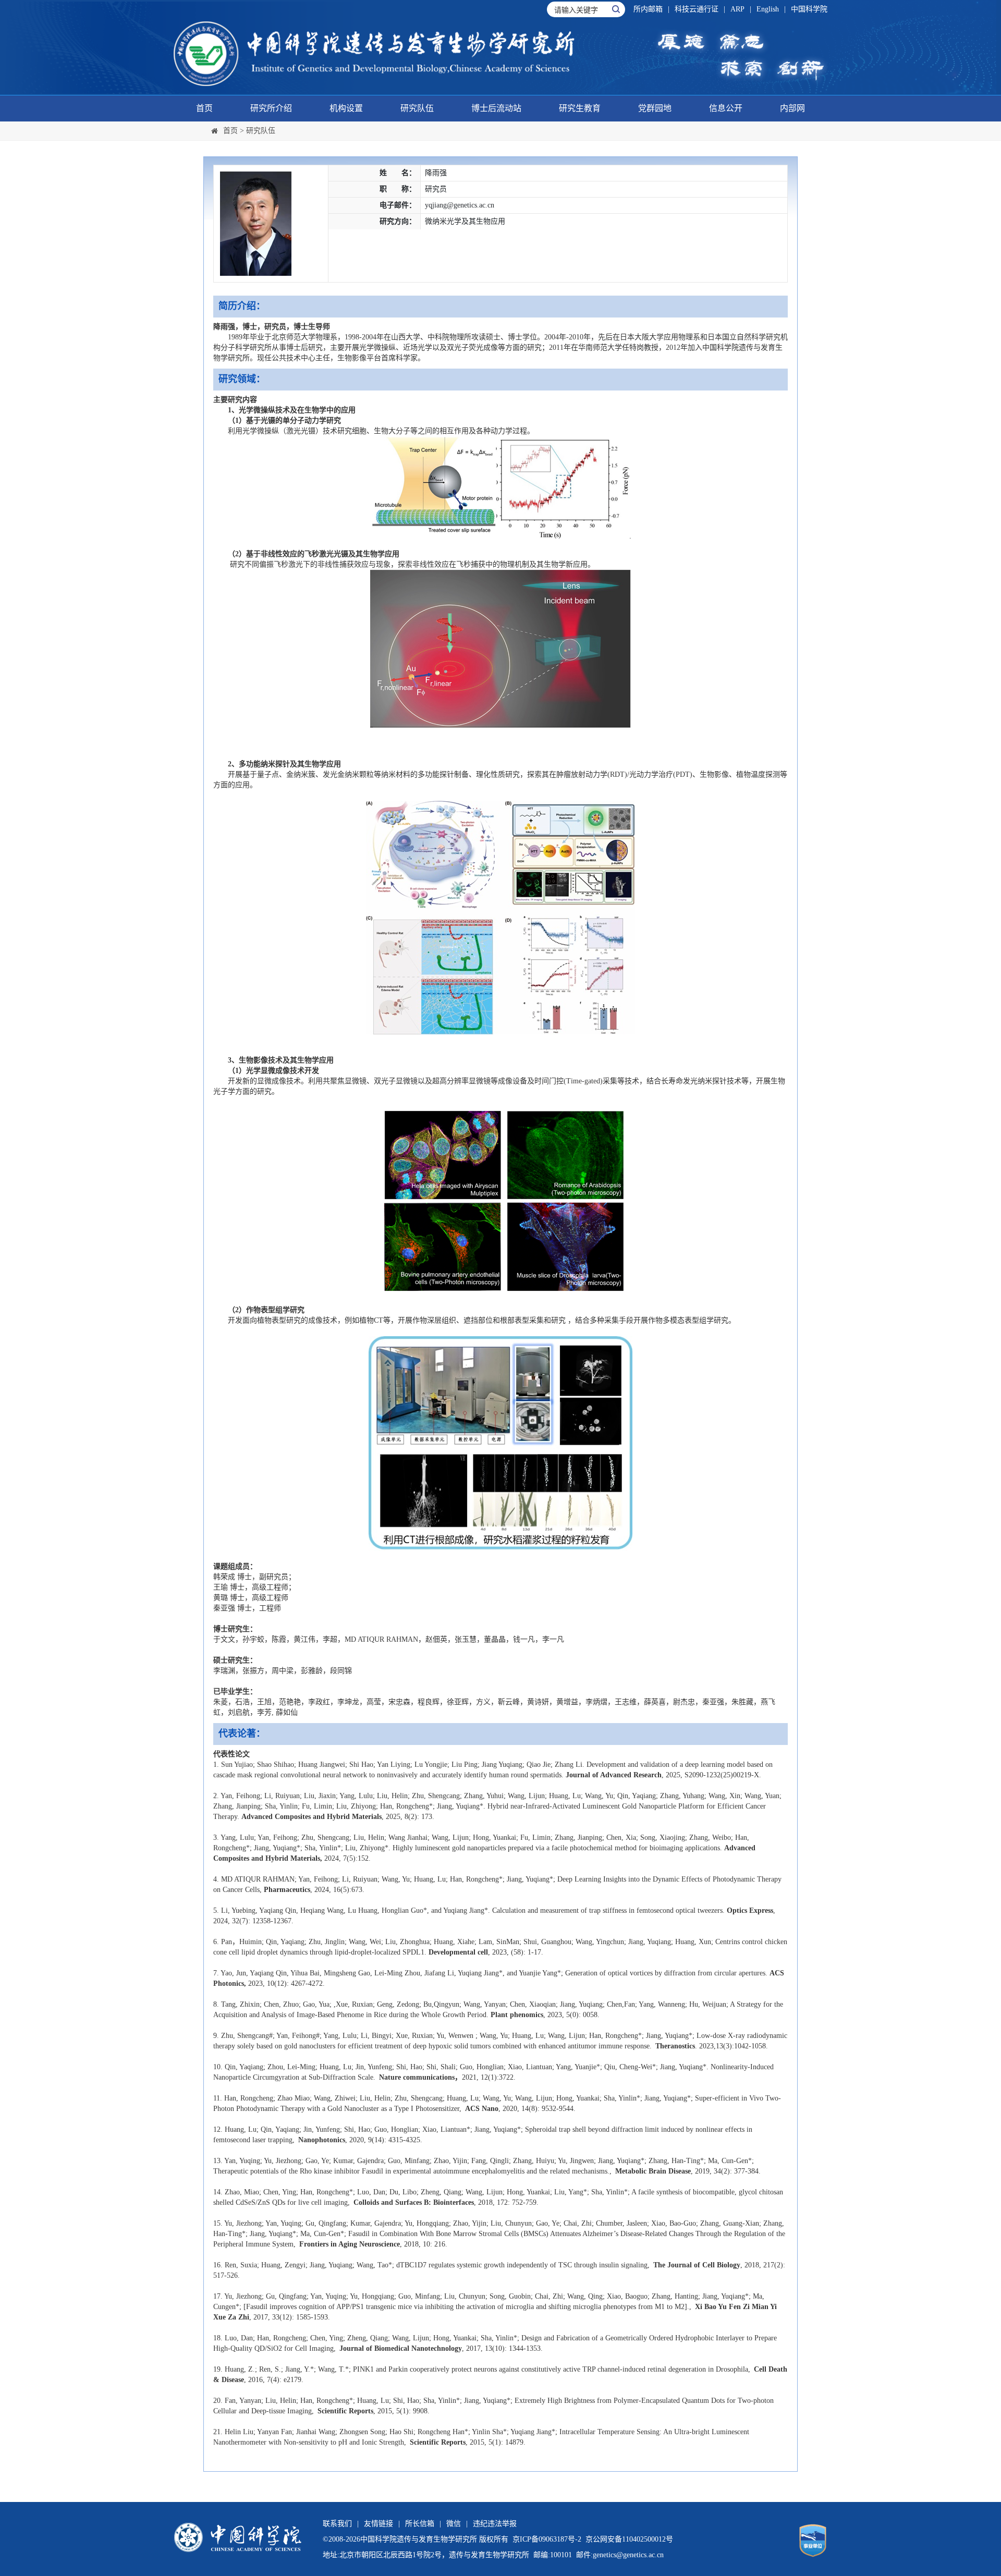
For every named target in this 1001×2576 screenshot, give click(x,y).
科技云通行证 (697, 9)
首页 (204, 108)
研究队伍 (417, 108)
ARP (737, 9)
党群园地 (655, 108)
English (768, 9)
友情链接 (379, 2524)
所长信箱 (420, 2524)
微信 (454, 2524)
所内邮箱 (648, 9)
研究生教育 (580, 108)
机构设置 (346, 108)
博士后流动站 (496, 108)
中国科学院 (809, 9)
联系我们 (337, 2524)
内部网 (792, 108)
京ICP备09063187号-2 (547, 2539)
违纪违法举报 (495, 2524)
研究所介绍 (271, 108)
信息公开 (726, 108)
